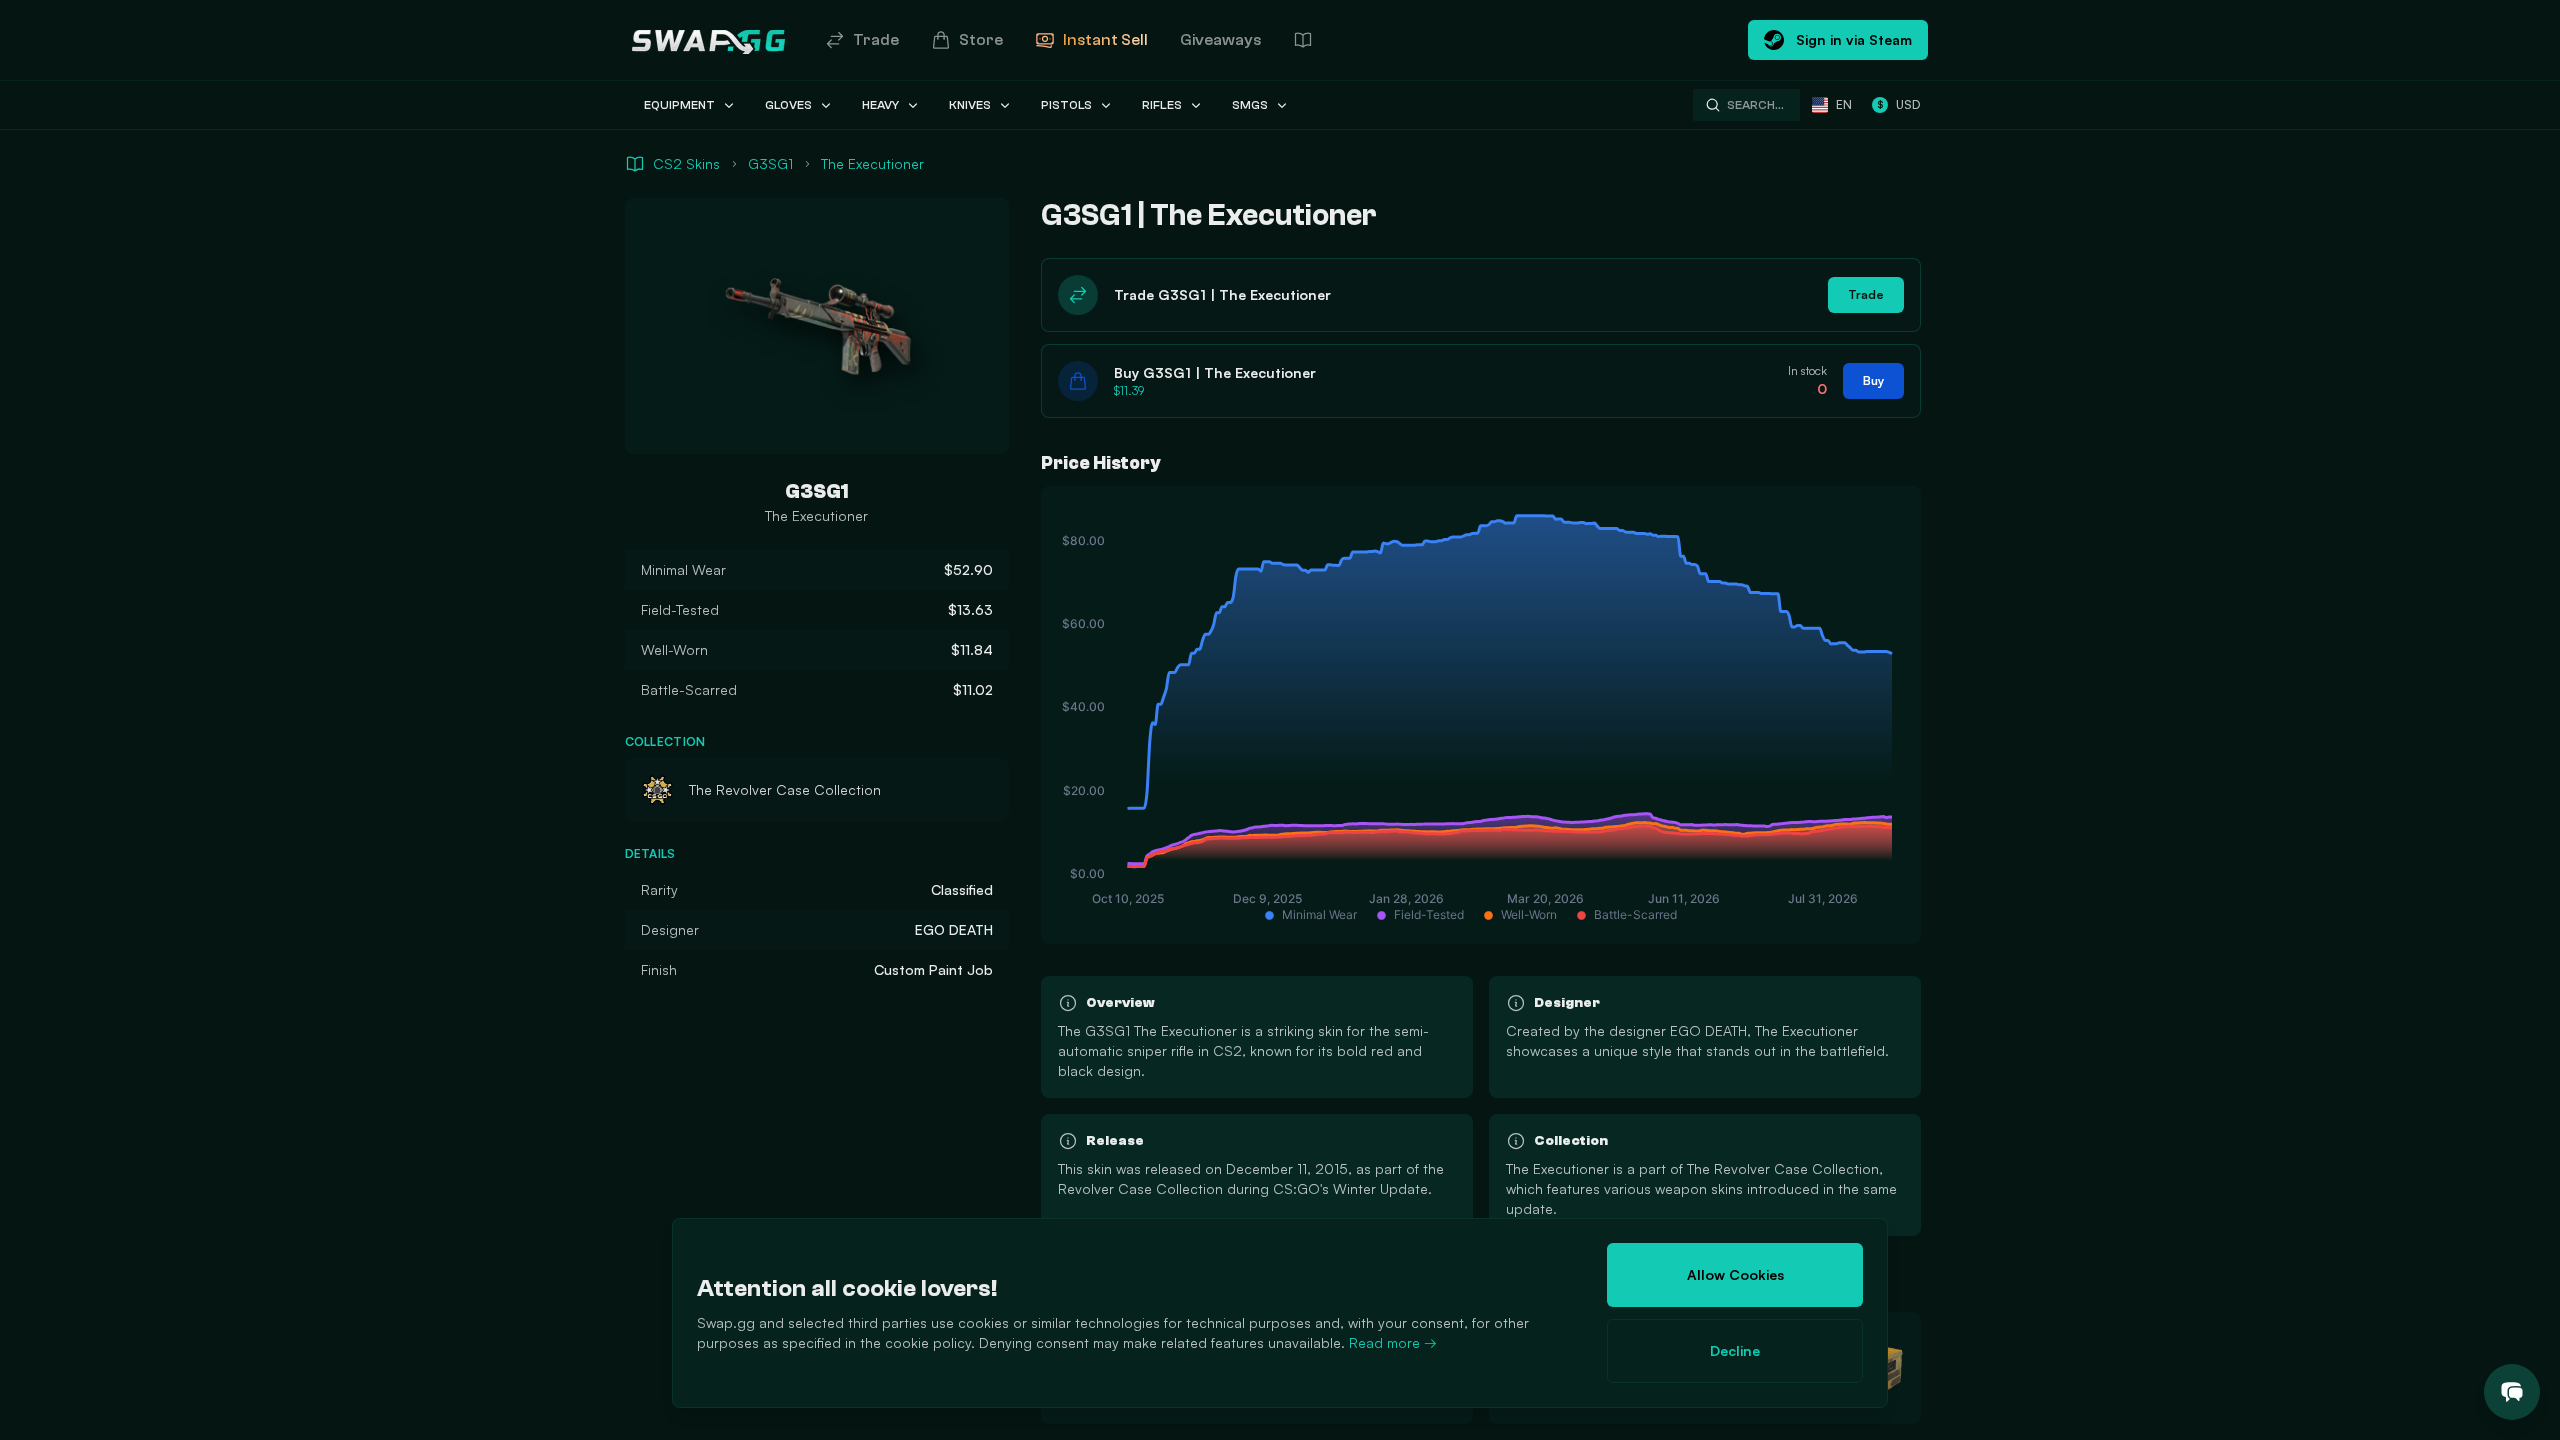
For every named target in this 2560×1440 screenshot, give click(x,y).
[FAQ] (1303, 40)
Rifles (1162, 105)
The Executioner (872, 163)
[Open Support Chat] (2512, 1392)
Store (981, 40)
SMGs (1250, 105)
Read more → (1393, 1342)
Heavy (880, 105)
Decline (1735, 1350)
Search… (1755, 105)
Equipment (679, 105)
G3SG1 (770, 163)
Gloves (788, 105)
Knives (970, 105)
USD (1898, 104)
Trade (876, 40)
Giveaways (1220, 40)
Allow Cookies (1735, 1274)
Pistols (1066, 105)
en (1844, 104)
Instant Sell (1105, 40)
